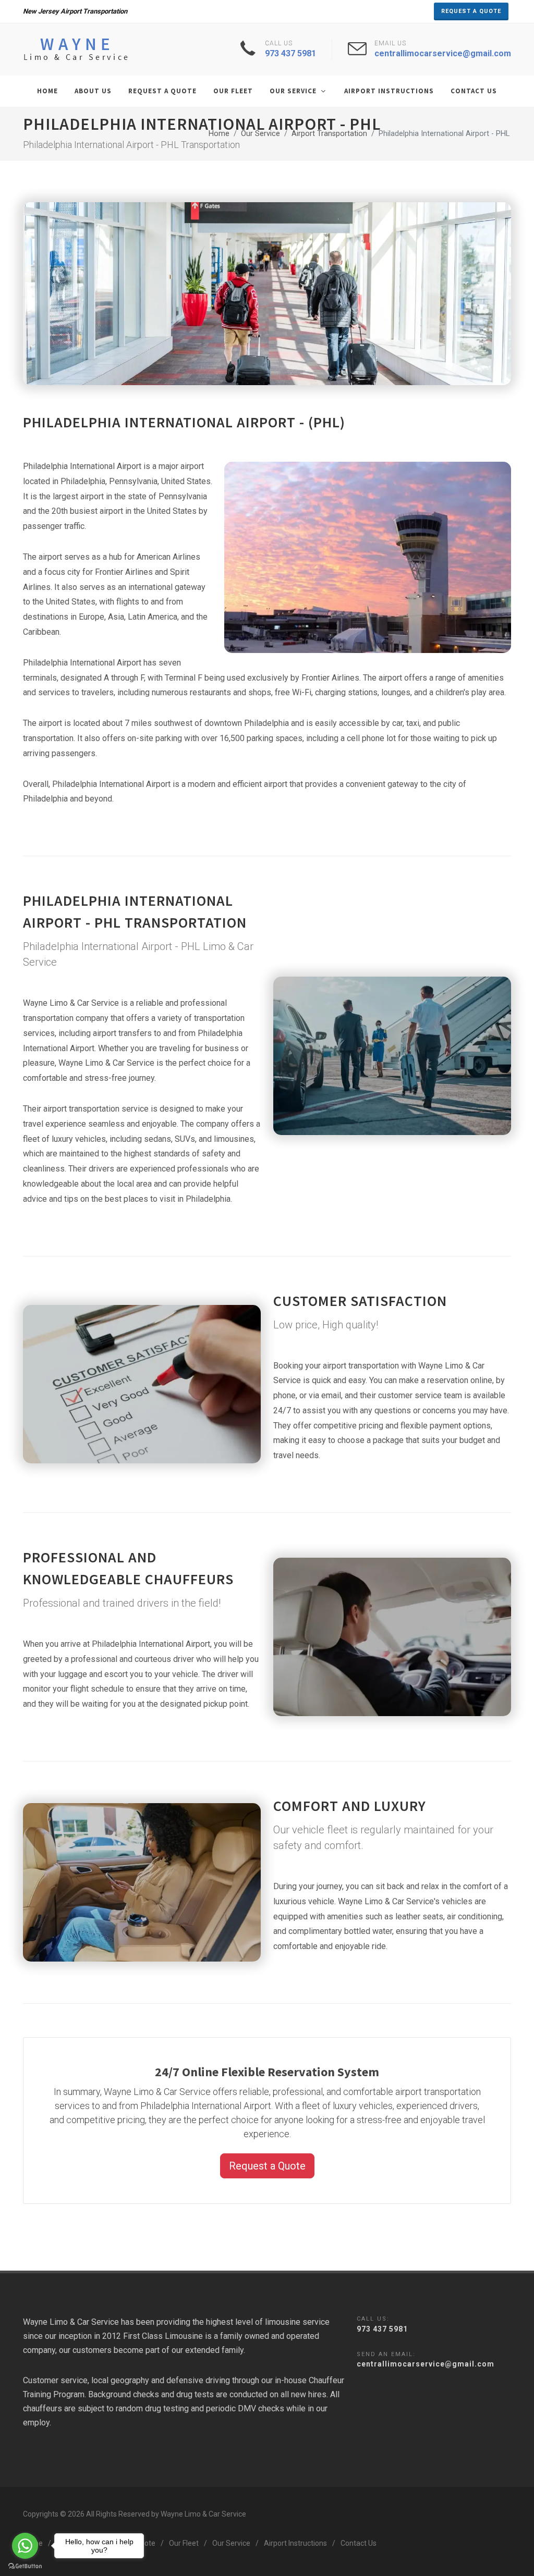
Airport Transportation (329, 134)
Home (219, 134)
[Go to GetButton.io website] (25, 2566)
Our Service (260, 134)
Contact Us (359, 2543)
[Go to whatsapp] (25, 2546)
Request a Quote (471, 11)
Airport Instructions (295, 2543)
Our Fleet (184, 2543)
